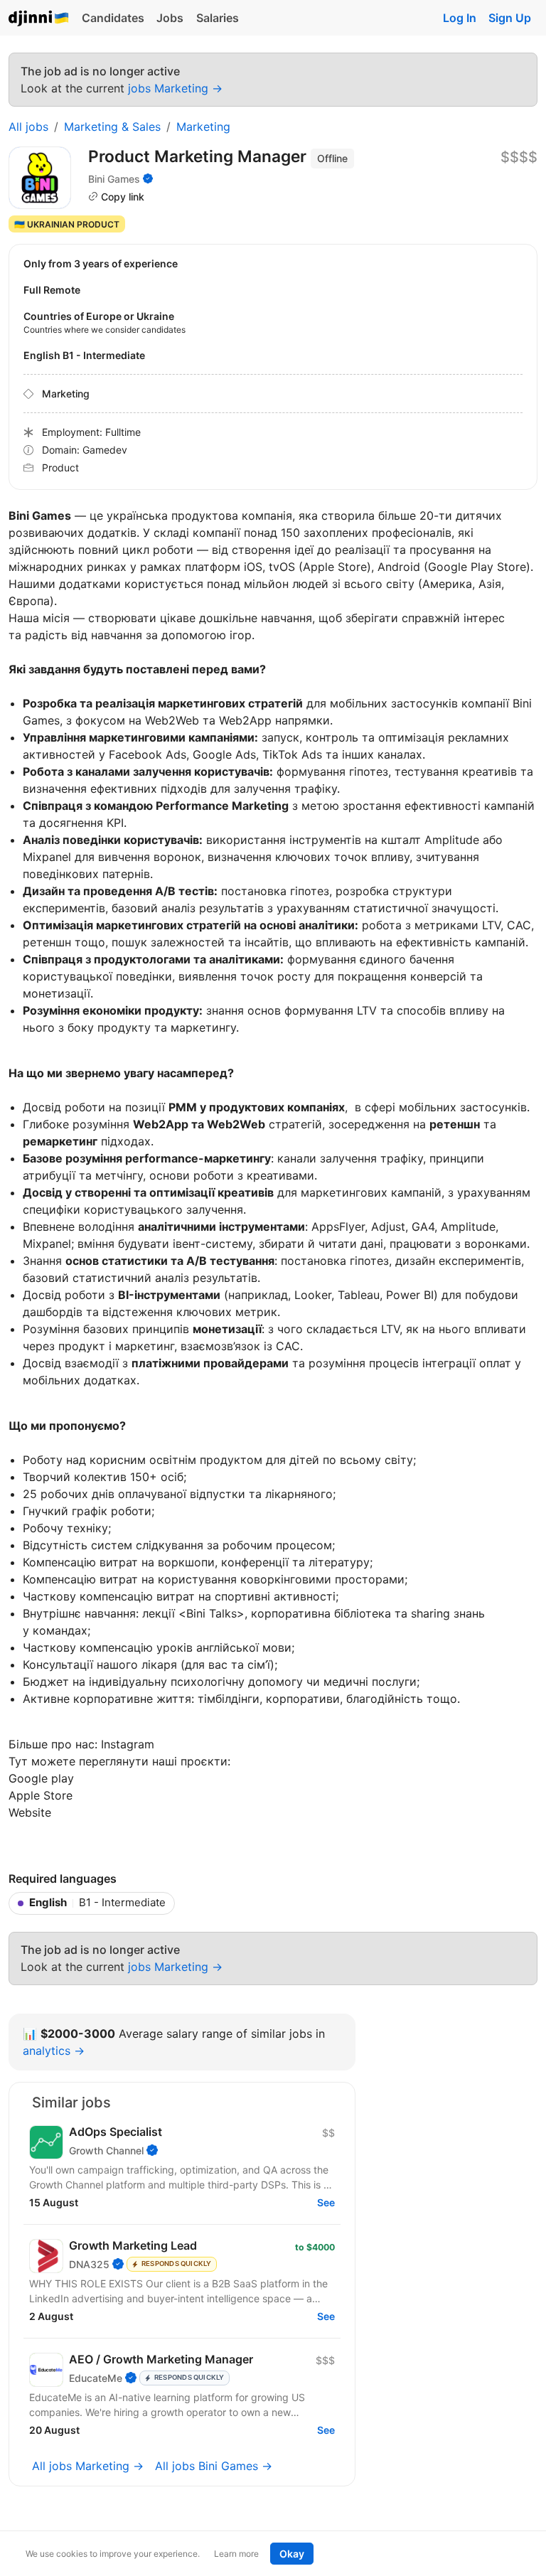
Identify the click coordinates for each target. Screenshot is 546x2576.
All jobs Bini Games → (214, 2466)
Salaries (218, 18)
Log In (460, 18)
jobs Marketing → (175, 88)
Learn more (236, 2554)
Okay (292, 2554)
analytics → (54, 2051)
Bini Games (114, 179)
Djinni (39, 19)
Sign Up (510, 18)
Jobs (170, 18)
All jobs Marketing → (88, 2466)
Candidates (113, 18)
